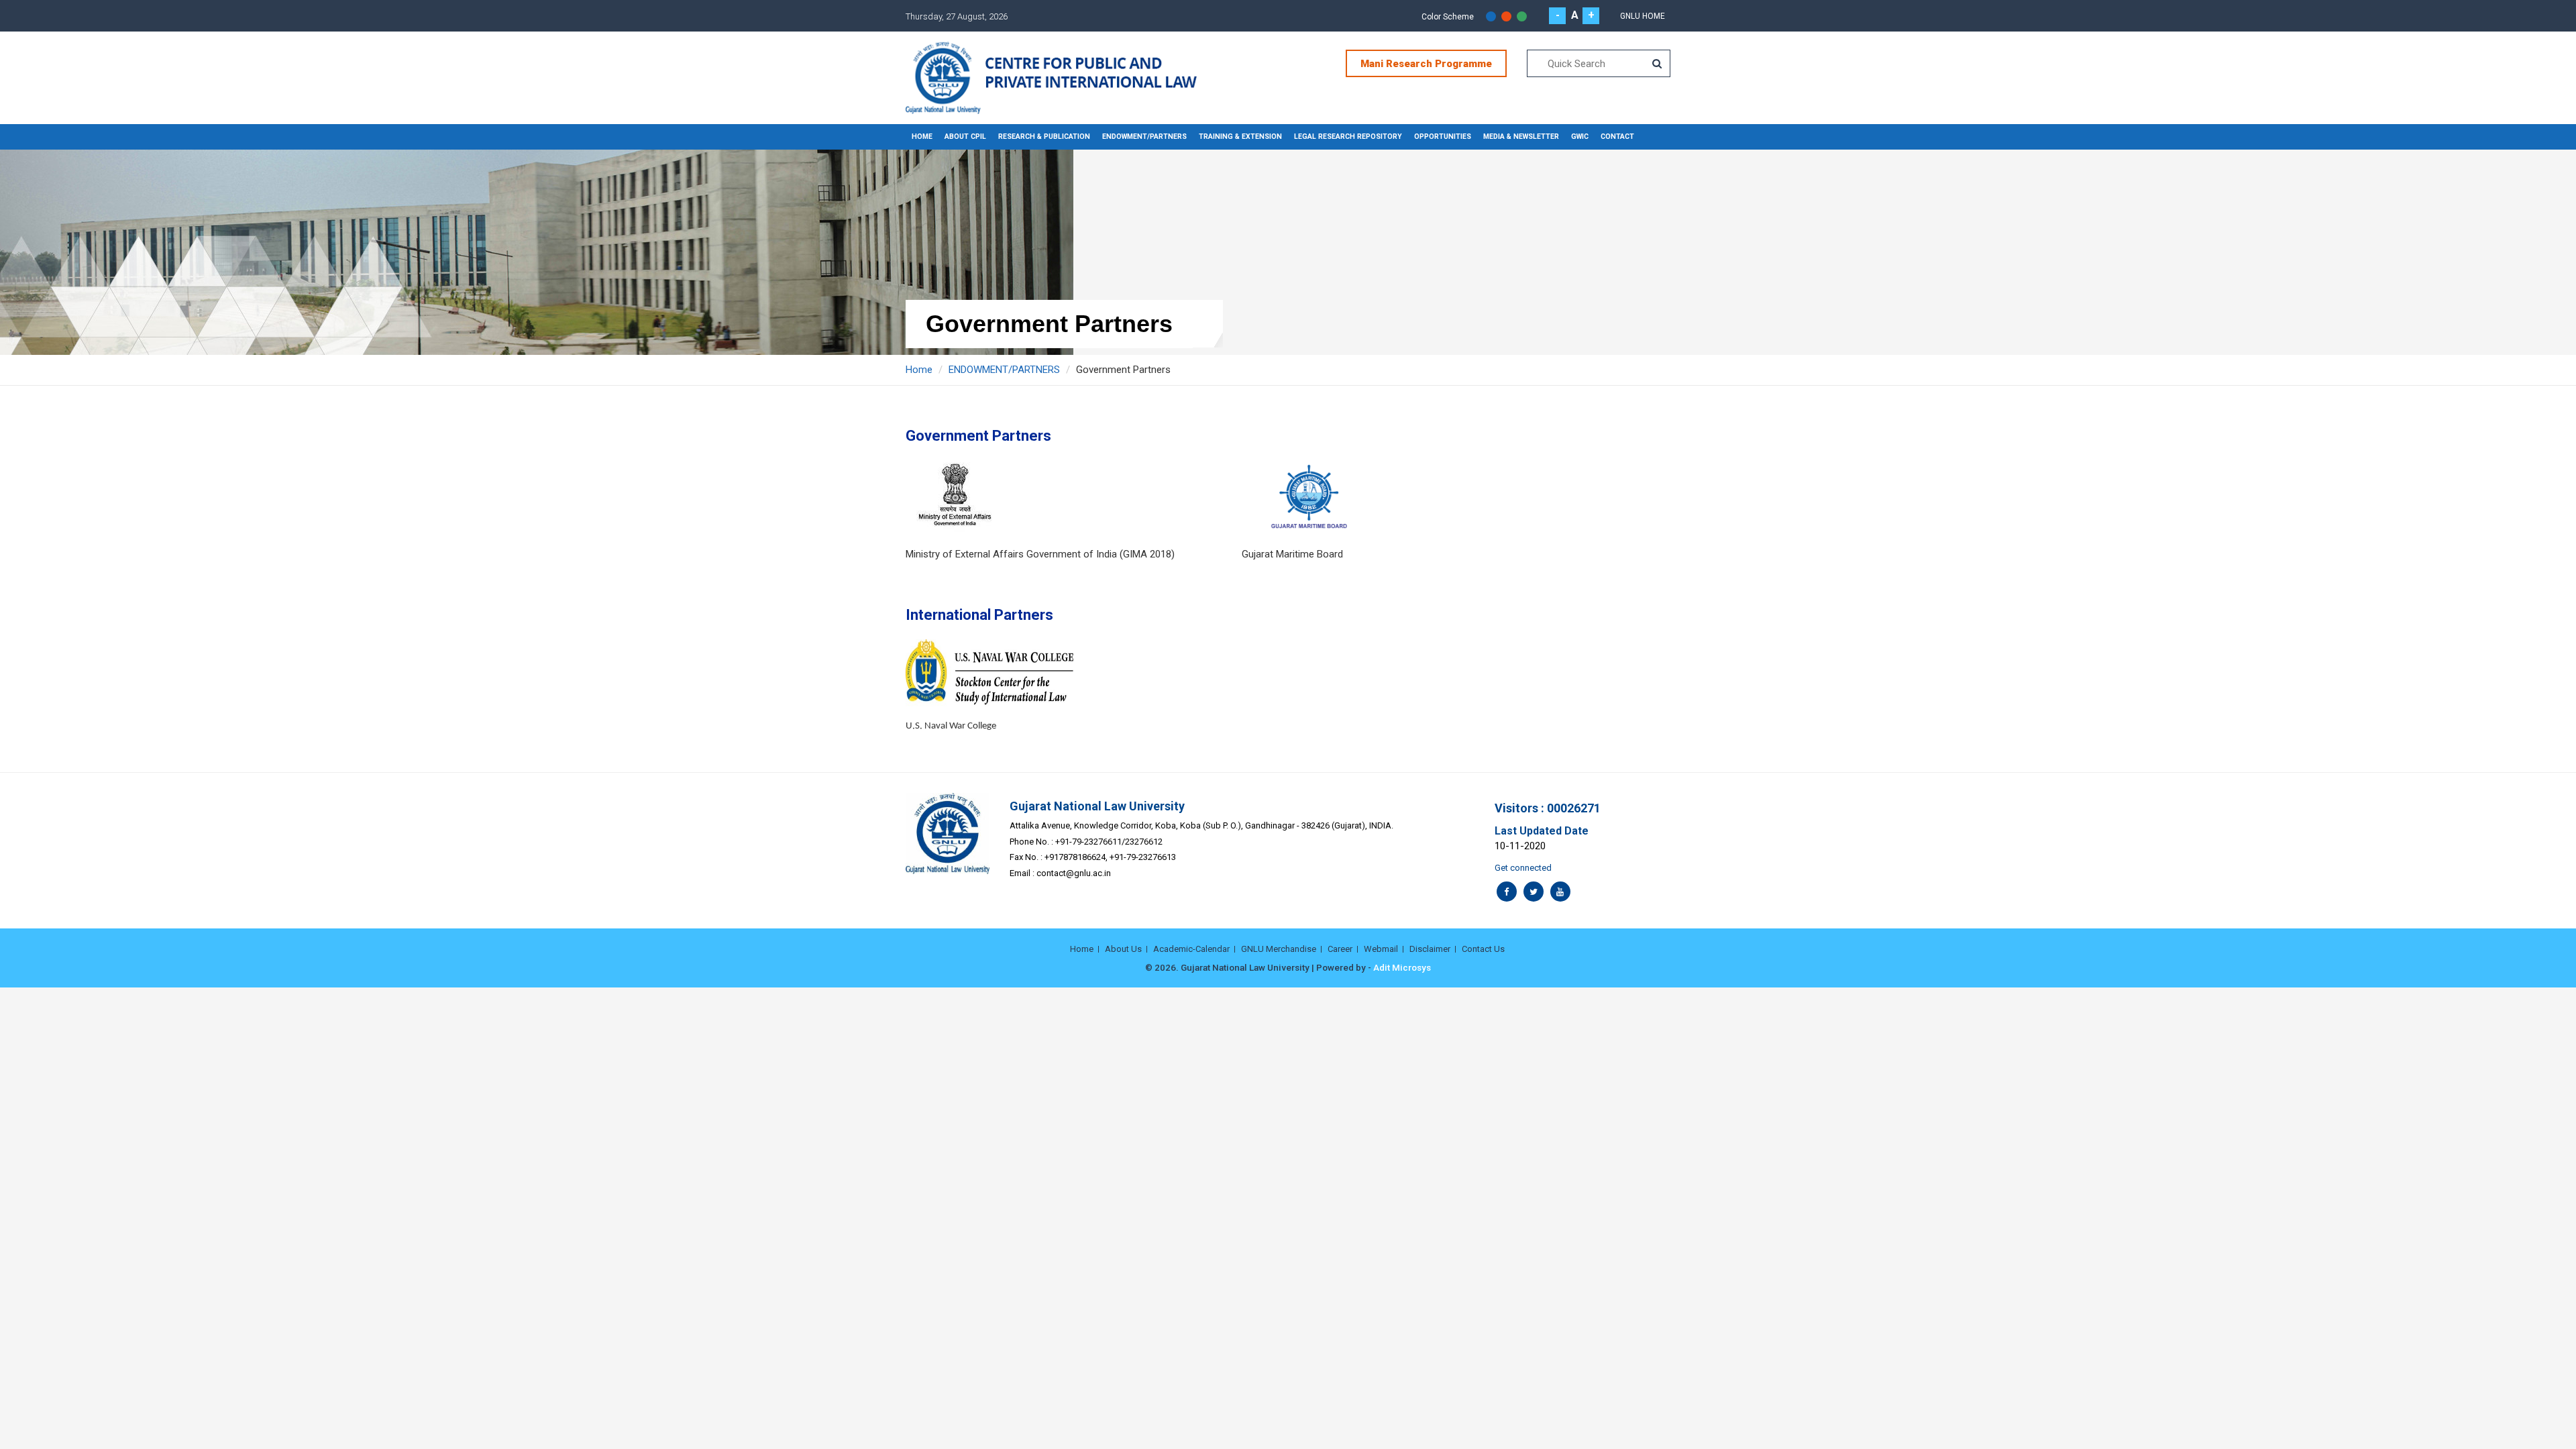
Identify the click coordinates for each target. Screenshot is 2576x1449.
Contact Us (1483, 949)
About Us (1123, 949)
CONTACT (1617, 137)
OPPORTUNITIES (1443, 137)
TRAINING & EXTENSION (1240, 137)
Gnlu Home (1643, 16)
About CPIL (965, 137)
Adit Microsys (1402, 967)
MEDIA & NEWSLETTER (1521, 137)
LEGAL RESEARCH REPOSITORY (1348, 137)
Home (922, 137)
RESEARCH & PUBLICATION (1044, 137)
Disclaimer (1430, 949)
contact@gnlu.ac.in (1074, 873)
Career (1340, 949)
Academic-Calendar (1191, 949)
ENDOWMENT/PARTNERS (1144, 137)
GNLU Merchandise (1279, 949)
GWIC (1580, 137)
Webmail (1381, 949)
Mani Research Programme (1426, 64)
